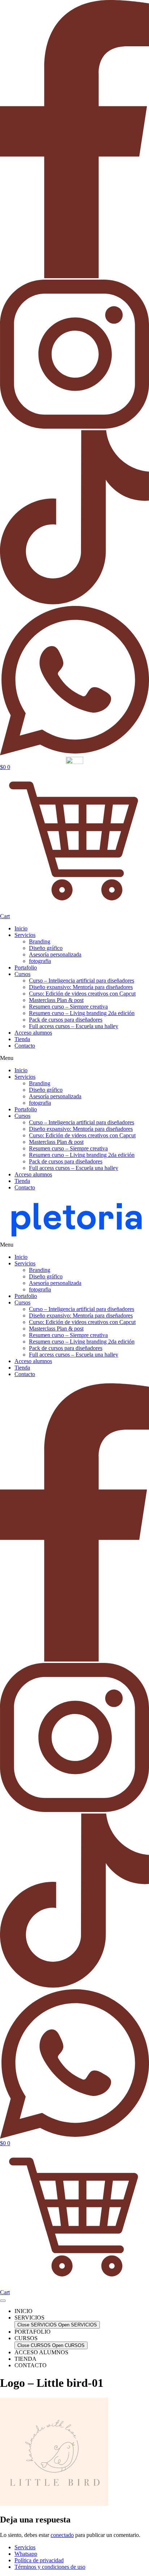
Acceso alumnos (33, 1033)
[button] (74, 1058)
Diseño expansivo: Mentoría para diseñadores (81, 987)
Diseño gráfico (46, 948)
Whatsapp (26, 2554)
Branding (40, 941)
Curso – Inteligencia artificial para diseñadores (82, 981)
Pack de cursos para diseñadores (66, 1020)
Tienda (22, 1039)
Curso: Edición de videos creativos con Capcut (82, 994)
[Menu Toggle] (3, 2301)
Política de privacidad (39, 2560)
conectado (62, 2535)
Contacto (25, 1046)
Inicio (21, 928)
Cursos (22, 974)
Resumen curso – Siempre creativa (68, 1007)
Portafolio (26, 967)
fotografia (40, 961)
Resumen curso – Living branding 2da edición (82, 1013)
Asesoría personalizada (55, 954)
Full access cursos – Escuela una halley (74, 1026)
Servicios (25, 935)
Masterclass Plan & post (56, 1000)
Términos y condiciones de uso (50, 2567)
